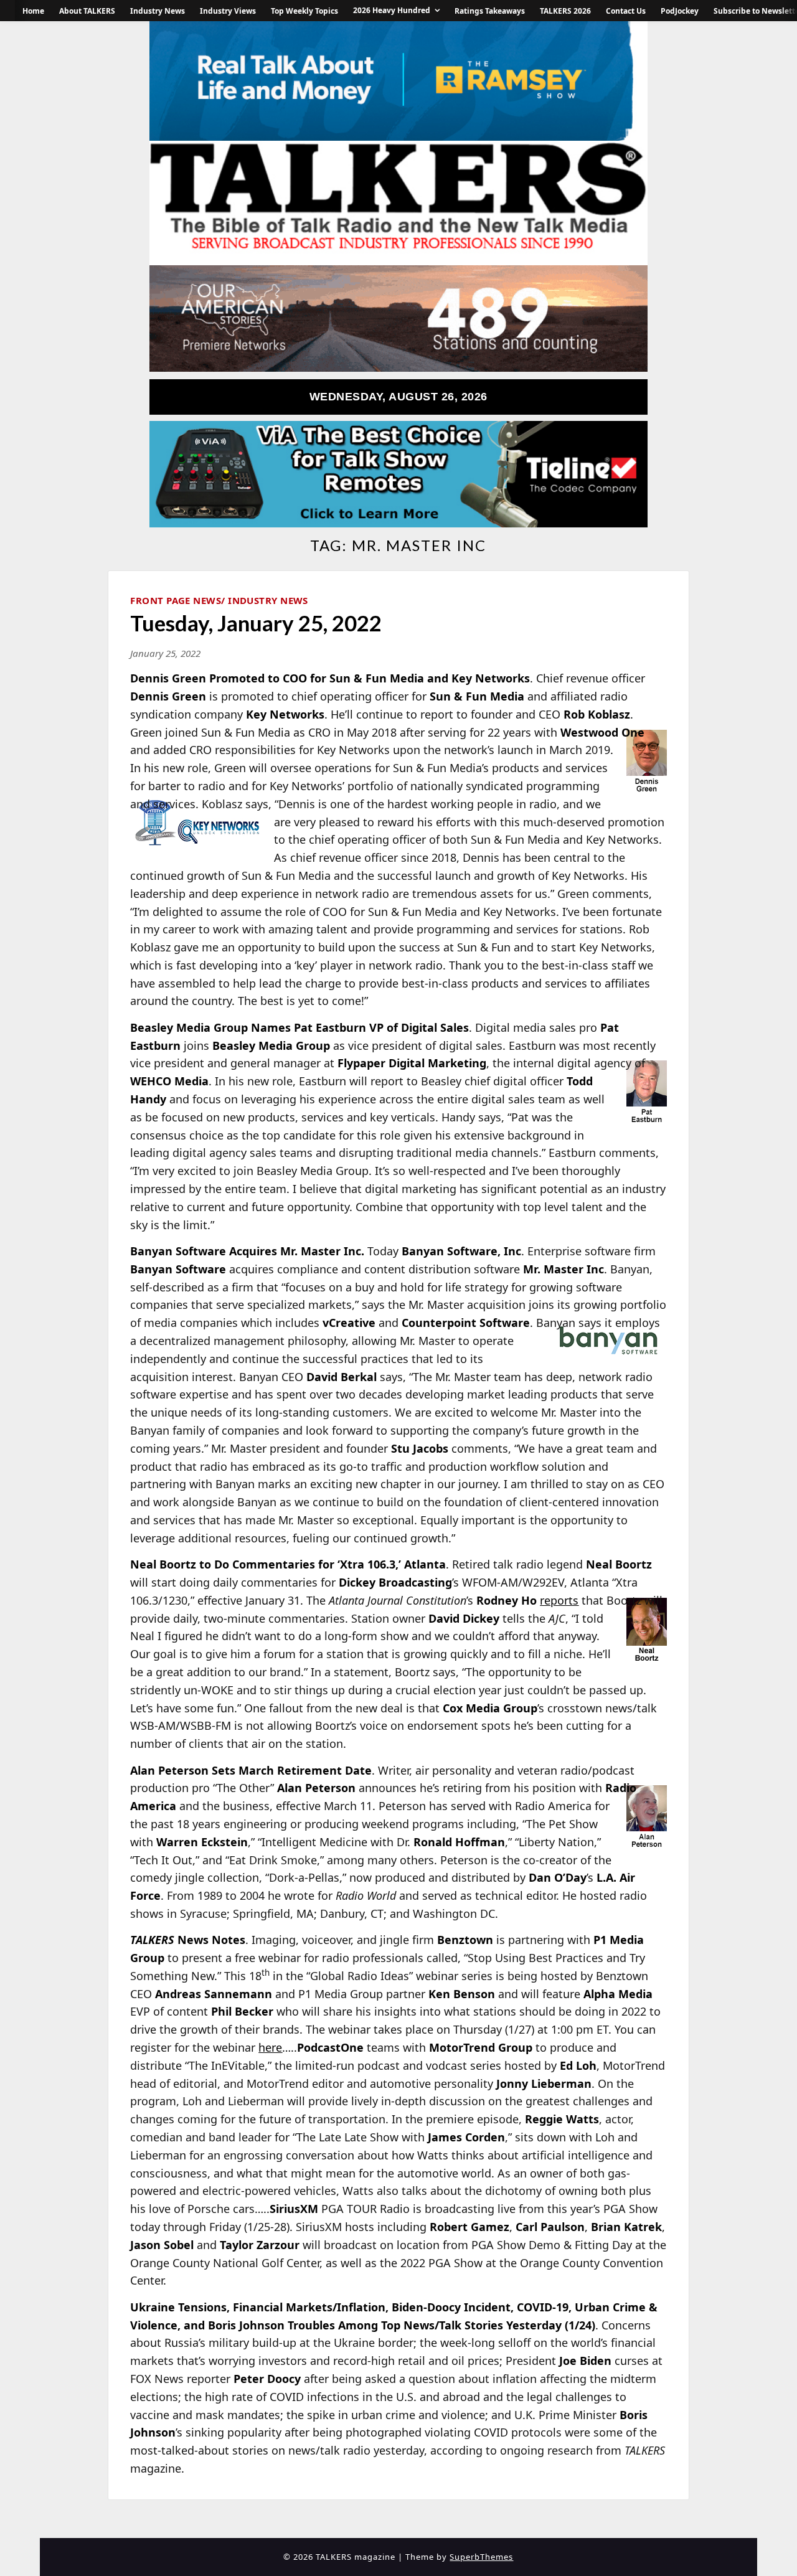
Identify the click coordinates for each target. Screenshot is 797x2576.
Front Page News (176, 600)
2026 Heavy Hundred (392, 10)
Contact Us (626, 11)
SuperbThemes (481, 2557)
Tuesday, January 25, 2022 (256, 623)
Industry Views (228, 11)
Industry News (158, 11)
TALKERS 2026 (565, 11)
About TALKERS (87, 11)
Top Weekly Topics (304, 11)
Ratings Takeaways (490, 11)
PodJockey (680, 11)
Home (33, 11)
